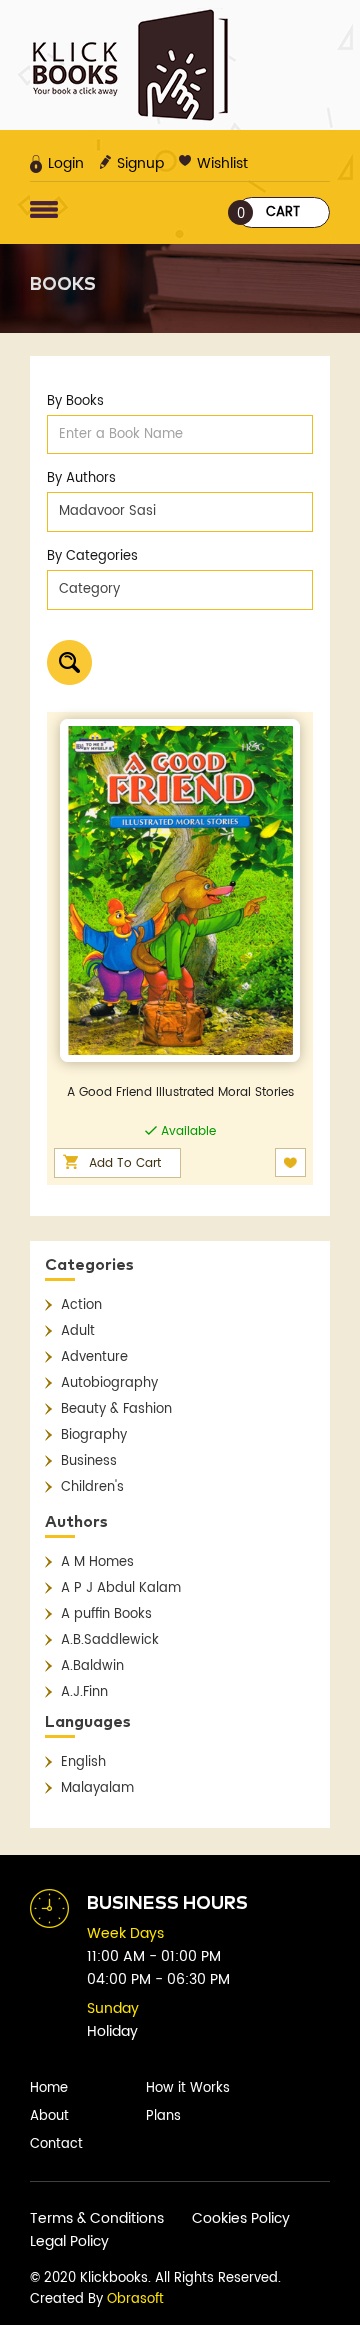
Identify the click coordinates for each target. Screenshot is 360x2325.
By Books (75, 401)
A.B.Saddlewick (110, 1640)
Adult (78, 1331)
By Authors (81, 478)
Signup (140, 163)
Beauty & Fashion (116, 1409)
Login (66, 163)
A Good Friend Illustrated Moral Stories (180, 1092)
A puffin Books (106, 1614)
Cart (269, 213)
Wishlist (222, 163)
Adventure (94, 1357)
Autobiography (109, 1383)
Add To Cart (125, 1163)
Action (81, 1305)
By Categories (92, 556)
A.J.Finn (84, 1692)
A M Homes (97, 1562)
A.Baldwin (92, 1666)
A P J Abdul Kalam (121, 1588)
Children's (92, 1487)
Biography (94, 1435)
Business (89, 1461)
